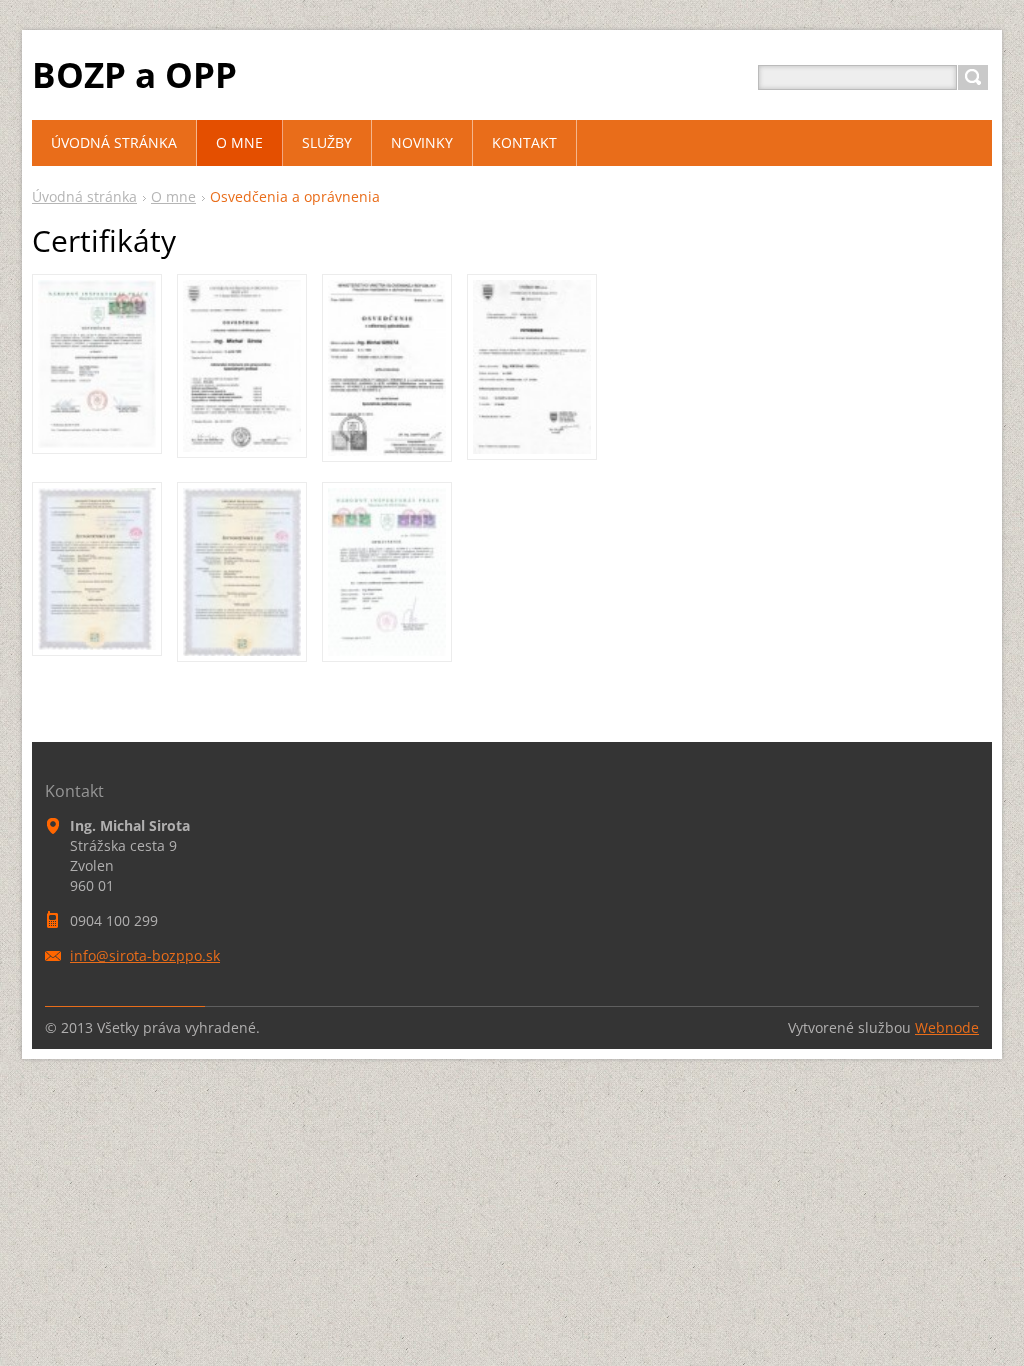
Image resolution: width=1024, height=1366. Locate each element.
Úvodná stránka (84, 196)
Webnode (947, 1027)
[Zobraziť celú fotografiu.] (97, 364)
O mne (173, 196)
